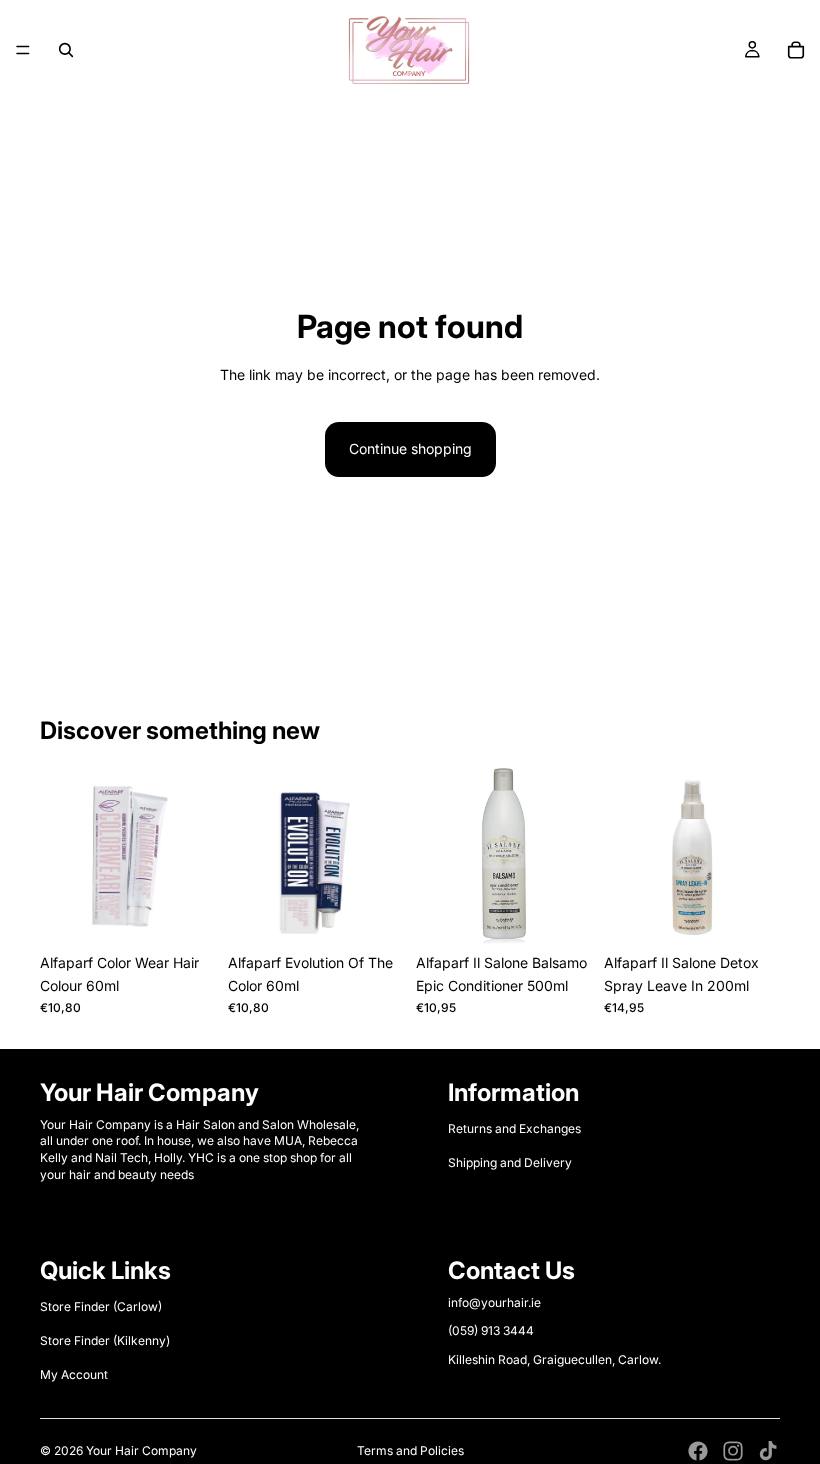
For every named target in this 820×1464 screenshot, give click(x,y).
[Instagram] (733, 1451)
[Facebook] (698, 1451)
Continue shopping (410, 448)
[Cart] (796, 50)
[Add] (561, 914)
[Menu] (23, 50)
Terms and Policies (410, 1450)
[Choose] (185, 914)
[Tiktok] (768, 1451)
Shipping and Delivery (510, 1162)
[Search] (66, 50)
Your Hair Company (141, 1450)
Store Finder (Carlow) (101, 1306)
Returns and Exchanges (514, 1128)
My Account (74, 1375)
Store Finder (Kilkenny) (105, 1340)
